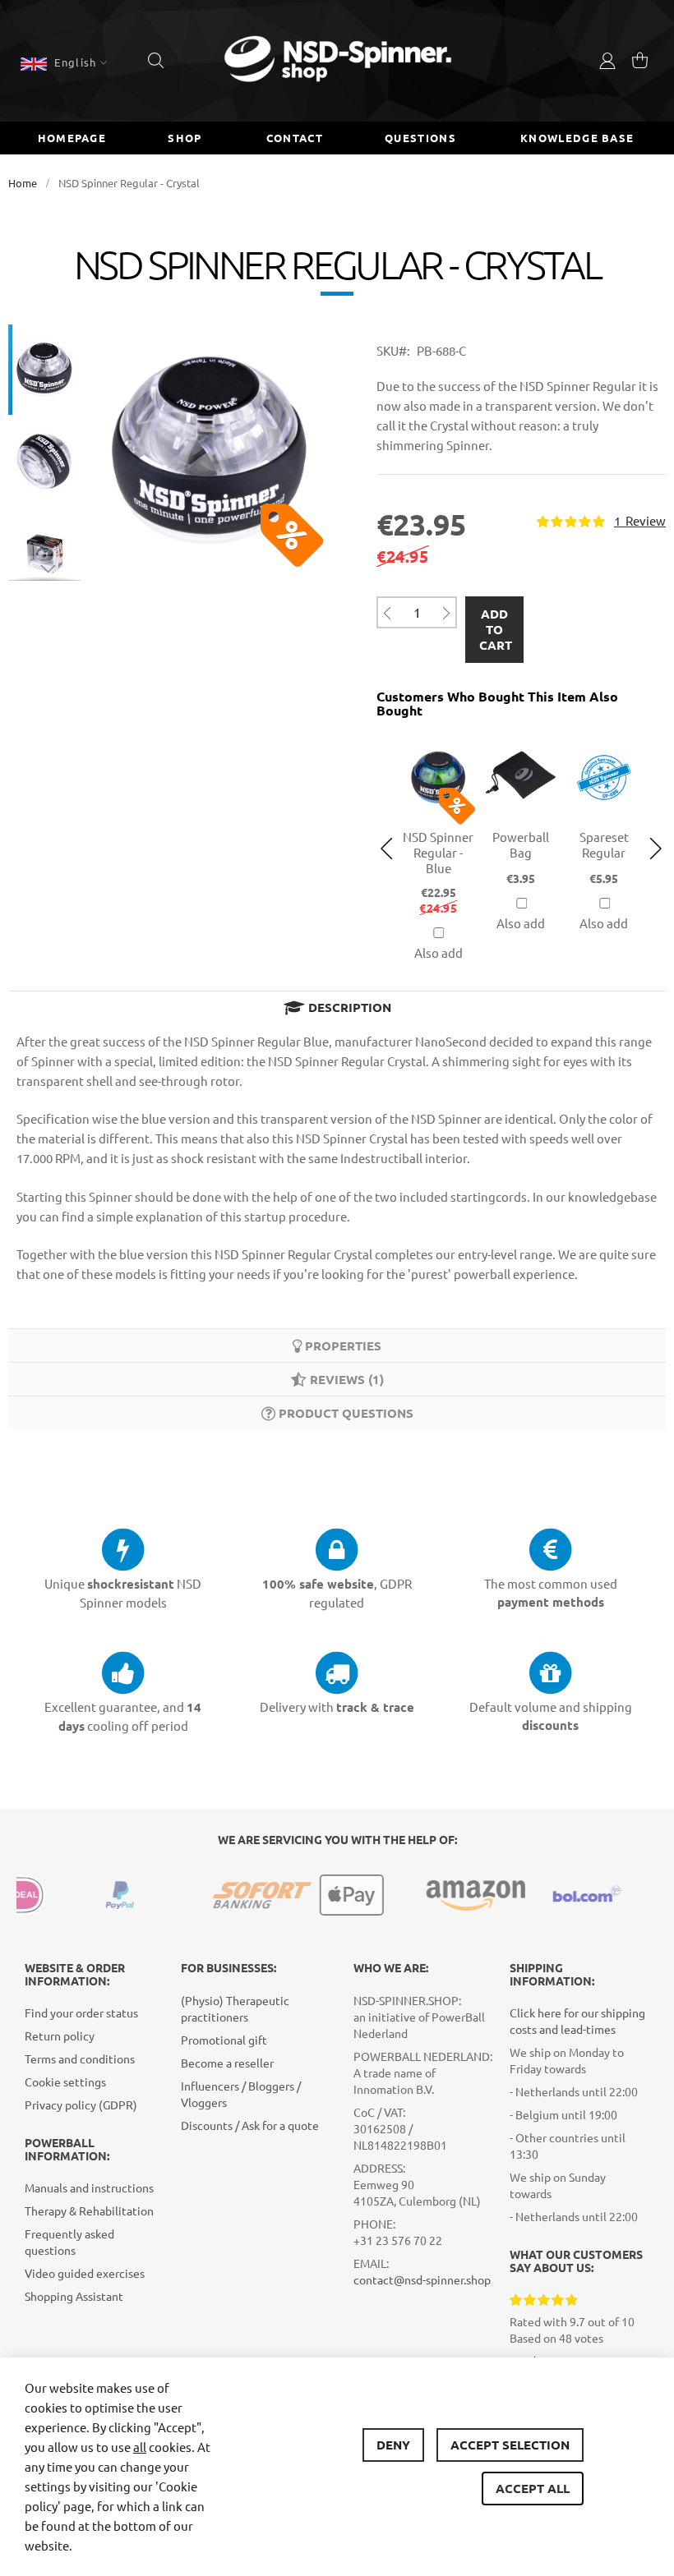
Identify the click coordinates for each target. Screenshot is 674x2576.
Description (348, 1007)
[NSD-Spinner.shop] (337, 61)
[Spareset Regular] (604, 739)
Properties (342, 1345)
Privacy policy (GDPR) (81, 2104)
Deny (393, 2445)
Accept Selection (510, 2445)
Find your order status (81, 2012)
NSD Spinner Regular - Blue (438, 852)
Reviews (343, 1379)
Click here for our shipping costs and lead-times (577, 2021)
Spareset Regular (604, 844)
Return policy (60, 2035)
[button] (64, 62)
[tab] (337, 1007)
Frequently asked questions (69, 2242)
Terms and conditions (80, 2058)
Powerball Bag (521, 844)
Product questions (344, 1413)
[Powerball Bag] (522, 739)
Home (23, 183)
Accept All (533, 2488)
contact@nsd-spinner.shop (422, 2279)
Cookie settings (65, 2081)
